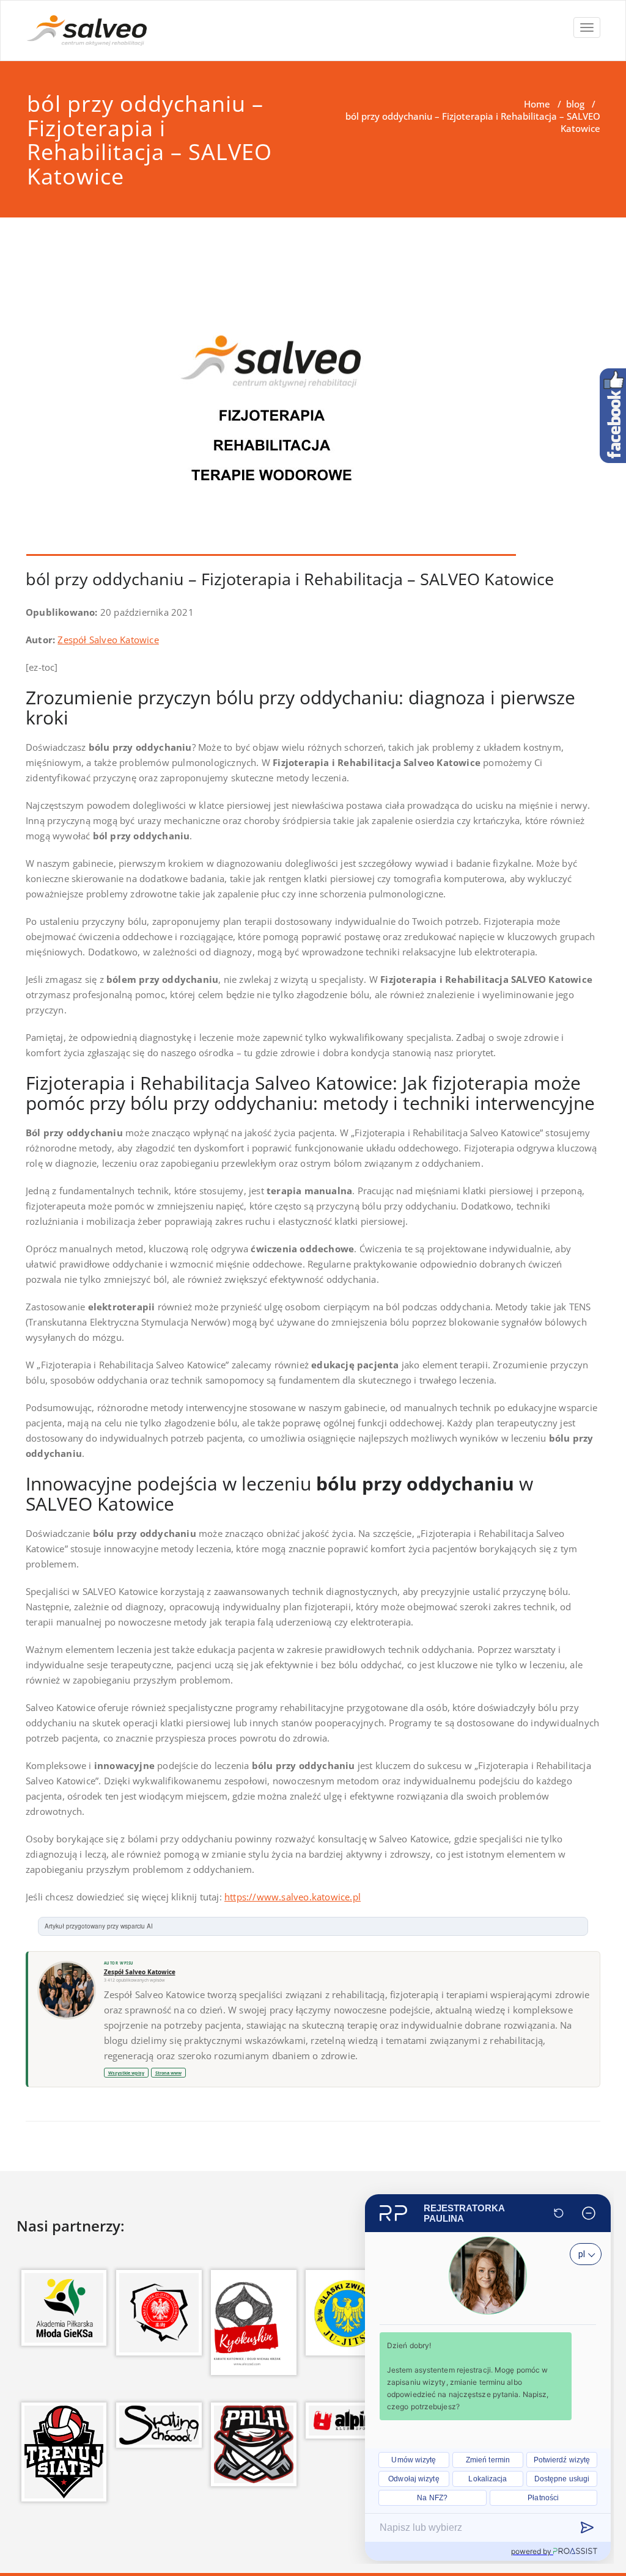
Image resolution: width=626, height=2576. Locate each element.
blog (575, 104)
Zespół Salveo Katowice (108, 640)
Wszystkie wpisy (126, 2073)
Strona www (168, 2073)
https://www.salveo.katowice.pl (293, 1897)
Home (537, 104)
